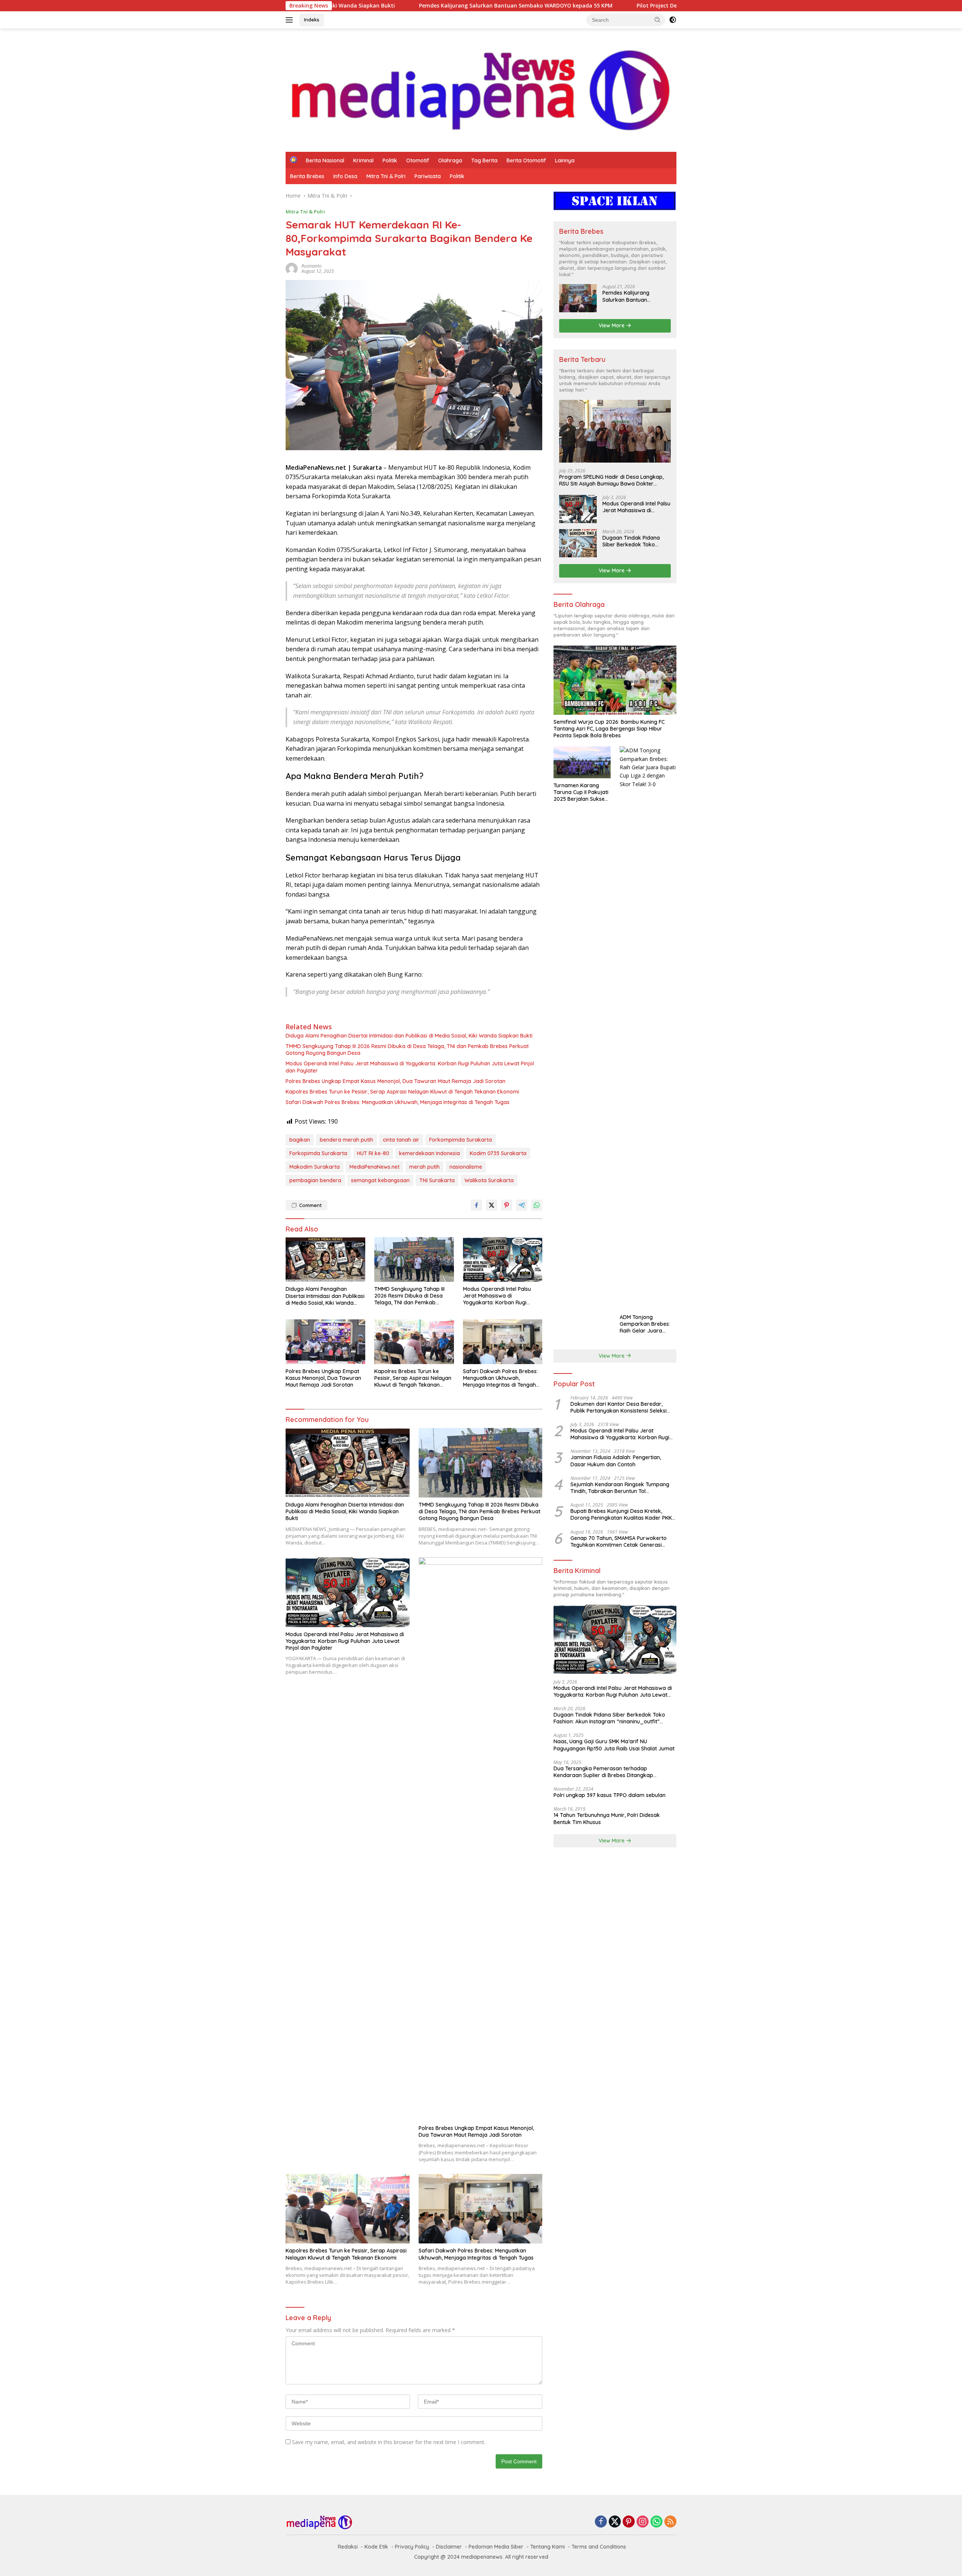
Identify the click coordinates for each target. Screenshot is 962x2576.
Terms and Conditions (599, 2547)
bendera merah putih (346, 1140)
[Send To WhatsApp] (537, 1205)
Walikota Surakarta (489, 1180)
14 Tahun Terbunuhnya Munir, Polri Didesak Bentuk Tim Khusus (607, 1818)
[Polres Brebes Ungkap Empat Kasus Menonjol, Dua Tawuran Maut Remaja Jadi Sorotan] (325, 1342)
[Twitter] (615, 2522)
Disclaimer (449, 2547)
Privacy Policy (412, 2547)
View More (612, 325)
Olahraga (450, 160)
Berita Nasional (325, 160)
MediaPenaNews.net (374, 1167)
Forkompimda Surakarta (461, 1140)
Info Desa (345, 176)
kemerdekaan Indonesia (430, 1153)
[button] (658, 20)
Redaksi (348, 2547)
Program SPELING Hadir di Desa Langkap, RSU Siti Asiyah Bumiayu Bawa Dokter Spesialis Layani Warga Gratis (611, 480)
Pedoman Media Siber (496, 2547)
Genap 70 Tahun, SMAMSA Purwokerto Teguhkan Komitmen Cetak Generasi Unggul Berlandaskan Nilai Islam (619, 1541)
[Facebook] (601, 2522)
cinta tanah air (401, 1140)
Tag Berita (484, 160)
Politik (390, 160)
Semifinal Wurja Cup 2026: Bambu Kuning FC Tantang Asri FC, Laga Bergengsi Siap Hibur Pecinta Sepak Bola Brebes (609, 729)
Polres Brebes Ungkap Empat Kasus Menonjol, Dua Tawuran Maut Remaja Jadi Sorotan (396, 1081)
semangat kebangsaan (380, 1180)
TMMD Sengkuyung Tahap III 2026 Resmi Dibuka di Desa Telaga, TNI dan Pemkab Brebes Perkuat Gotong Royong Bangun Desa (407, 1050)
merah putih (424, 1167)
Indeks (312, 20)
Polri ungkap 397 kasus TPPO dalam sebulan (610, 1795)
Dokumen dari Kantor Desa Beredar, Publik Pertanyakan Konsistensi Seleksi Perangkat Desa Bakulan (619, 1407)
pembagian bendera (315, 1180)
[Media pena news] (481, 90)
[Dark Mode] (673, 20)
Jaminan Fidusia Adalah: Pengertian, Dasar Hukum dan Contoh (616, 1461)
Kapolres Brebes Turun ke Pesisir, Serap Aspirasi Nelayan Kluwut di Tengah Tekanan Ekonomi (402, 1092)
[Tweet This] (492, 1205)
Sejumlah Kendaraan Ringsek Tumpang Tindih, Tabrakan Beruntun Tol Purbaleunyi (620, 1488)
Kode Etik (376, 2547)
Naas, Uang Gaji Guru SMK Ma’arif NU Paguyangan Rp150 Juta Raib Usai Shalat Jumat (614, 1745)
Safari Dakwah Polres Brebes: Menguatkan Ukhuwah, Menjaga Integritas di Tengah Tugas (398, 1102)
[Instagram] (643, 2522)
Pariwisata (428, 176)
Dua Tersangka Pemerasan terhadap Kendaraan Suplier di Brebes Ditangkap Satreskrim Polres (603, 1772)
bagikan (300, 1140)
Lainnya (565, 160)
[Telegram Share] (522, 1205)
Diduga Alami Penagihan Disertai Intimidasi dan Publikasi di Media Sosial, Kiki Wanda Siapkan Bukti (409, 1036)
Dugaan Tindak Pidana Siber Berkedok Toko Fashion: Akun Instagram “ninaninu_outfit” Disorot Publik (634, 541)
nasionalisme (466, 1167)
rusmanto (312, 266)
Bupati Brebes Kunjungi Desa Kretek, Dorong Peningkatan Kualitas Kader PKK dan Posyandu (621, 1514)
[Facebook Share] (476, 1205)
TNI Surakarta (437, 1180)
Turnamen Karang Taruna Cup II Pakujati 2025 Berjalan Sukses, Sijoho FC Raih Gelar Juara (581, 792)
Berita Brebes (307, 176)
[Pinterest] (629, 2522)
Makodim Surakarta (315, 1167)
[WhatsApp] (656, 2522)
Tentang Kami (548, 2547)
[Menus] (291, 20)
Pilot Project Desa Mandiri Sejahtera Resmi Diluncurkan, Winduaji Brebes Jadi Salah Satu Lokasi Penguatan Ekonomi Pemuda (637, 6)
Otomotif (418, 160)
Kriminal (363, 160)
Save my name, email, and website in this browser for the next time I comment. (389, 2442)
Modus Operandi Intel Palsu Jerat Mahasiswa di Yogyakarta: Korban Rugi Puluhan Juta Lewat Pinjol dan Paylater (410, 1067)
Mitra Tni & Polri (386, 176)
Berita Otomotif (526, 160)
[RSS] (670, 2522)
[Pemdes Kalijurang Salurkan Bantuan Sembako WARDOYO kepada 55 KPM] (578, 298)
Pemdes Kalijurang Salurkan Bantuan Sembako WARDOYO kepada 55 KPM (352, 6)
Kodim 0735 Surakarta (498, 1153)
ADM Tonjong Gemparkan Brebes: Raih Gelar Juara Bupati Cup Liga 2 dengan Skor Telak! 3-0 (647, 1324)
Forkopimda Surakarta (318, 1153)
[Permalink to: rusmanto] (292, 268)
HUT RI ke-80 (373, 1153)
